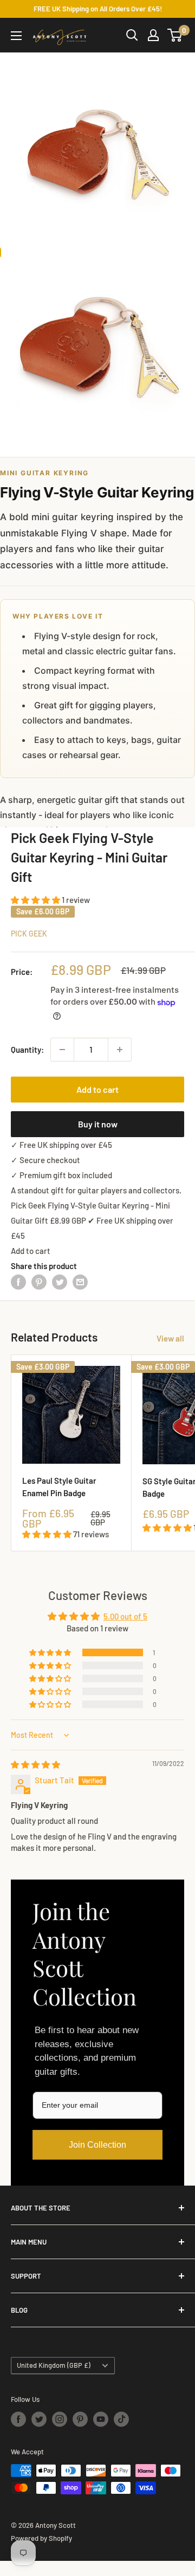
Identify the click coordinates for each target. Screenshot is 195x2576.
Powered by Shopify (41, 2538)
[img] (35, 1764)
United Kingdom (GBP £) (54, 2365)
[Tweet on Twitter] (60, 1282)
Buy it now (98, 1124)
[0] (175, 35)
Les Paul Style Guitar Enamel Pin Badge (59, 1487)
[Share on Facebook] (18, 1282)
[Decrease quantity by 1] (62, 1050)
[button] (36, 900)
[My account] (153, 35)
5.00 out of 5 (125, 1616)
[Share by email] (80, 1282)
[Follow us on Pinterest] (80, 2419)
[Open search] (132, 35)
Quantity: (27, 1050)
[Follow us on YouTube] (101, 2419)
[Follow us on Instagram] (60, 2419)
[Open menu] (16, 36)
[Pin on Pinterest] (39, 1282)
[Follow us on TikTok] (121, 2419)
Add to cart (97, 1089)
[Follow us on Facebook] (18, 2419)
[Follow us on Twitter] (39, 2419)
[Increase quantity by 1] (120, 1050)
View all (170, 1338)
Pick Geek (29, 934)
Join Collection (97, 2145)
